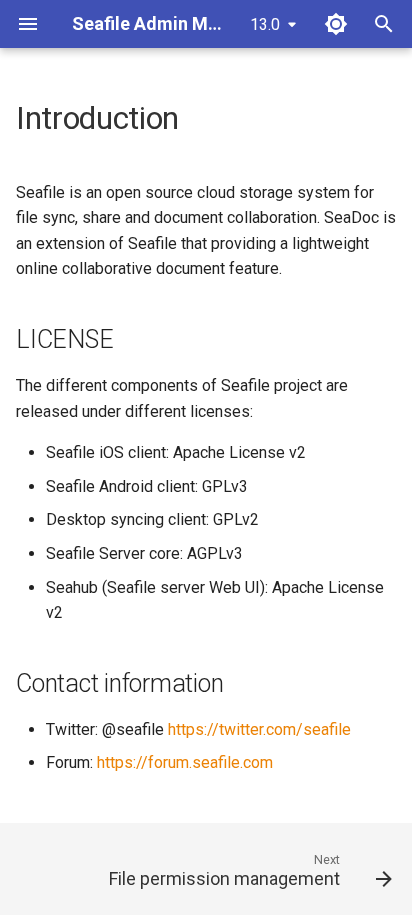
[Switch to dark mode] (336, 24)
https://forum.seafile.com (185, 762)
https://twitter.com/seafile (259, 729)
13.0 (265, 24)
